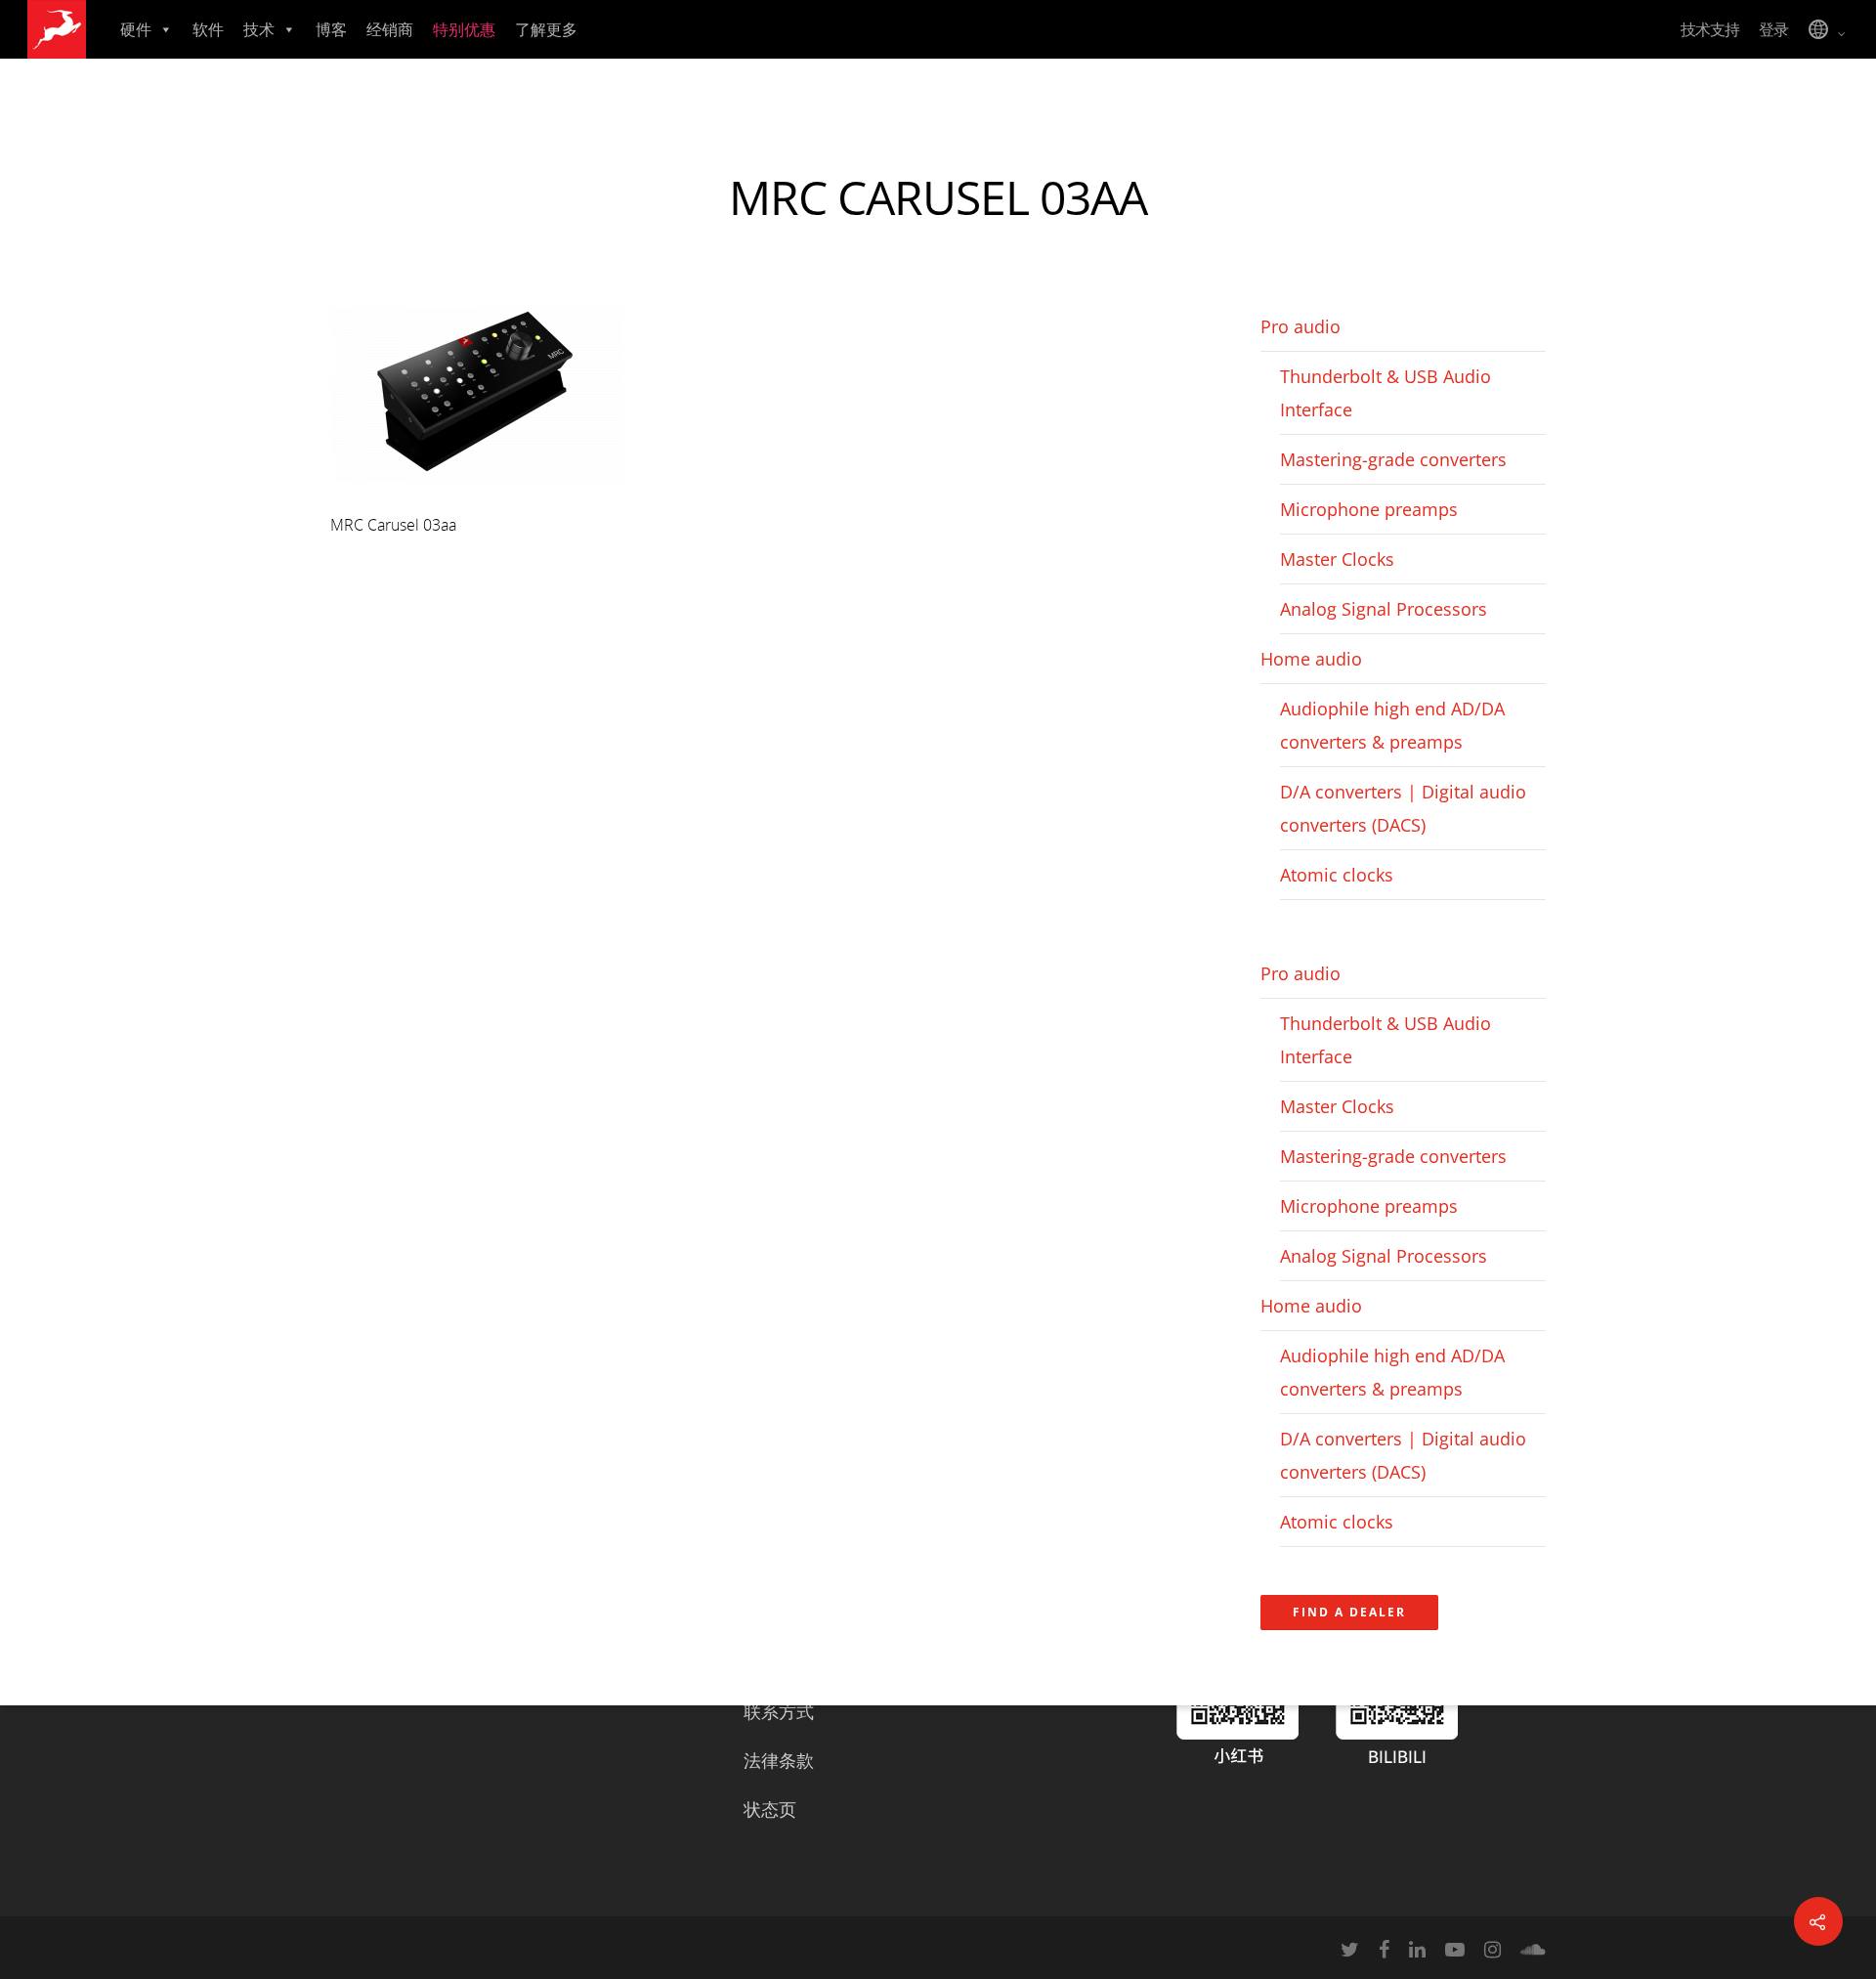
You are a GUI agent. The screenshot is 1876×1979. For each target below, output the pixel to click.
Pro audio (1300, 326)
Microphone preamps (1369, 509)
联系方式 (779, 1711)
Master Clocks (1337, 559)
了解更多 (546, 29)
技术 (259, 29)
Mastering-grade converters (1393, 459)
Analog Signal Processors (1384, 609)
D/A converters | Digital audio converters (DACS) (1403, 808)
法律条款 (779, 1760)
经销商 (390, 29)
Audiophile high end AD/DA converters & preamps (1392, 725)
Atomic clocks (1337, 875)
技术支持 (1710, 29)
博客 (331, 29)
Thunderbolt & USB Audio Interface (1386, 393)
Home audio (1311, 659)
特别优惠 (464, 29)
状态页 (770, 1809)
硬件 (136, 29)
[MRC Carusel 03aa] (477, 491)
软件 (208, 29)
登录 (1773, 29)
